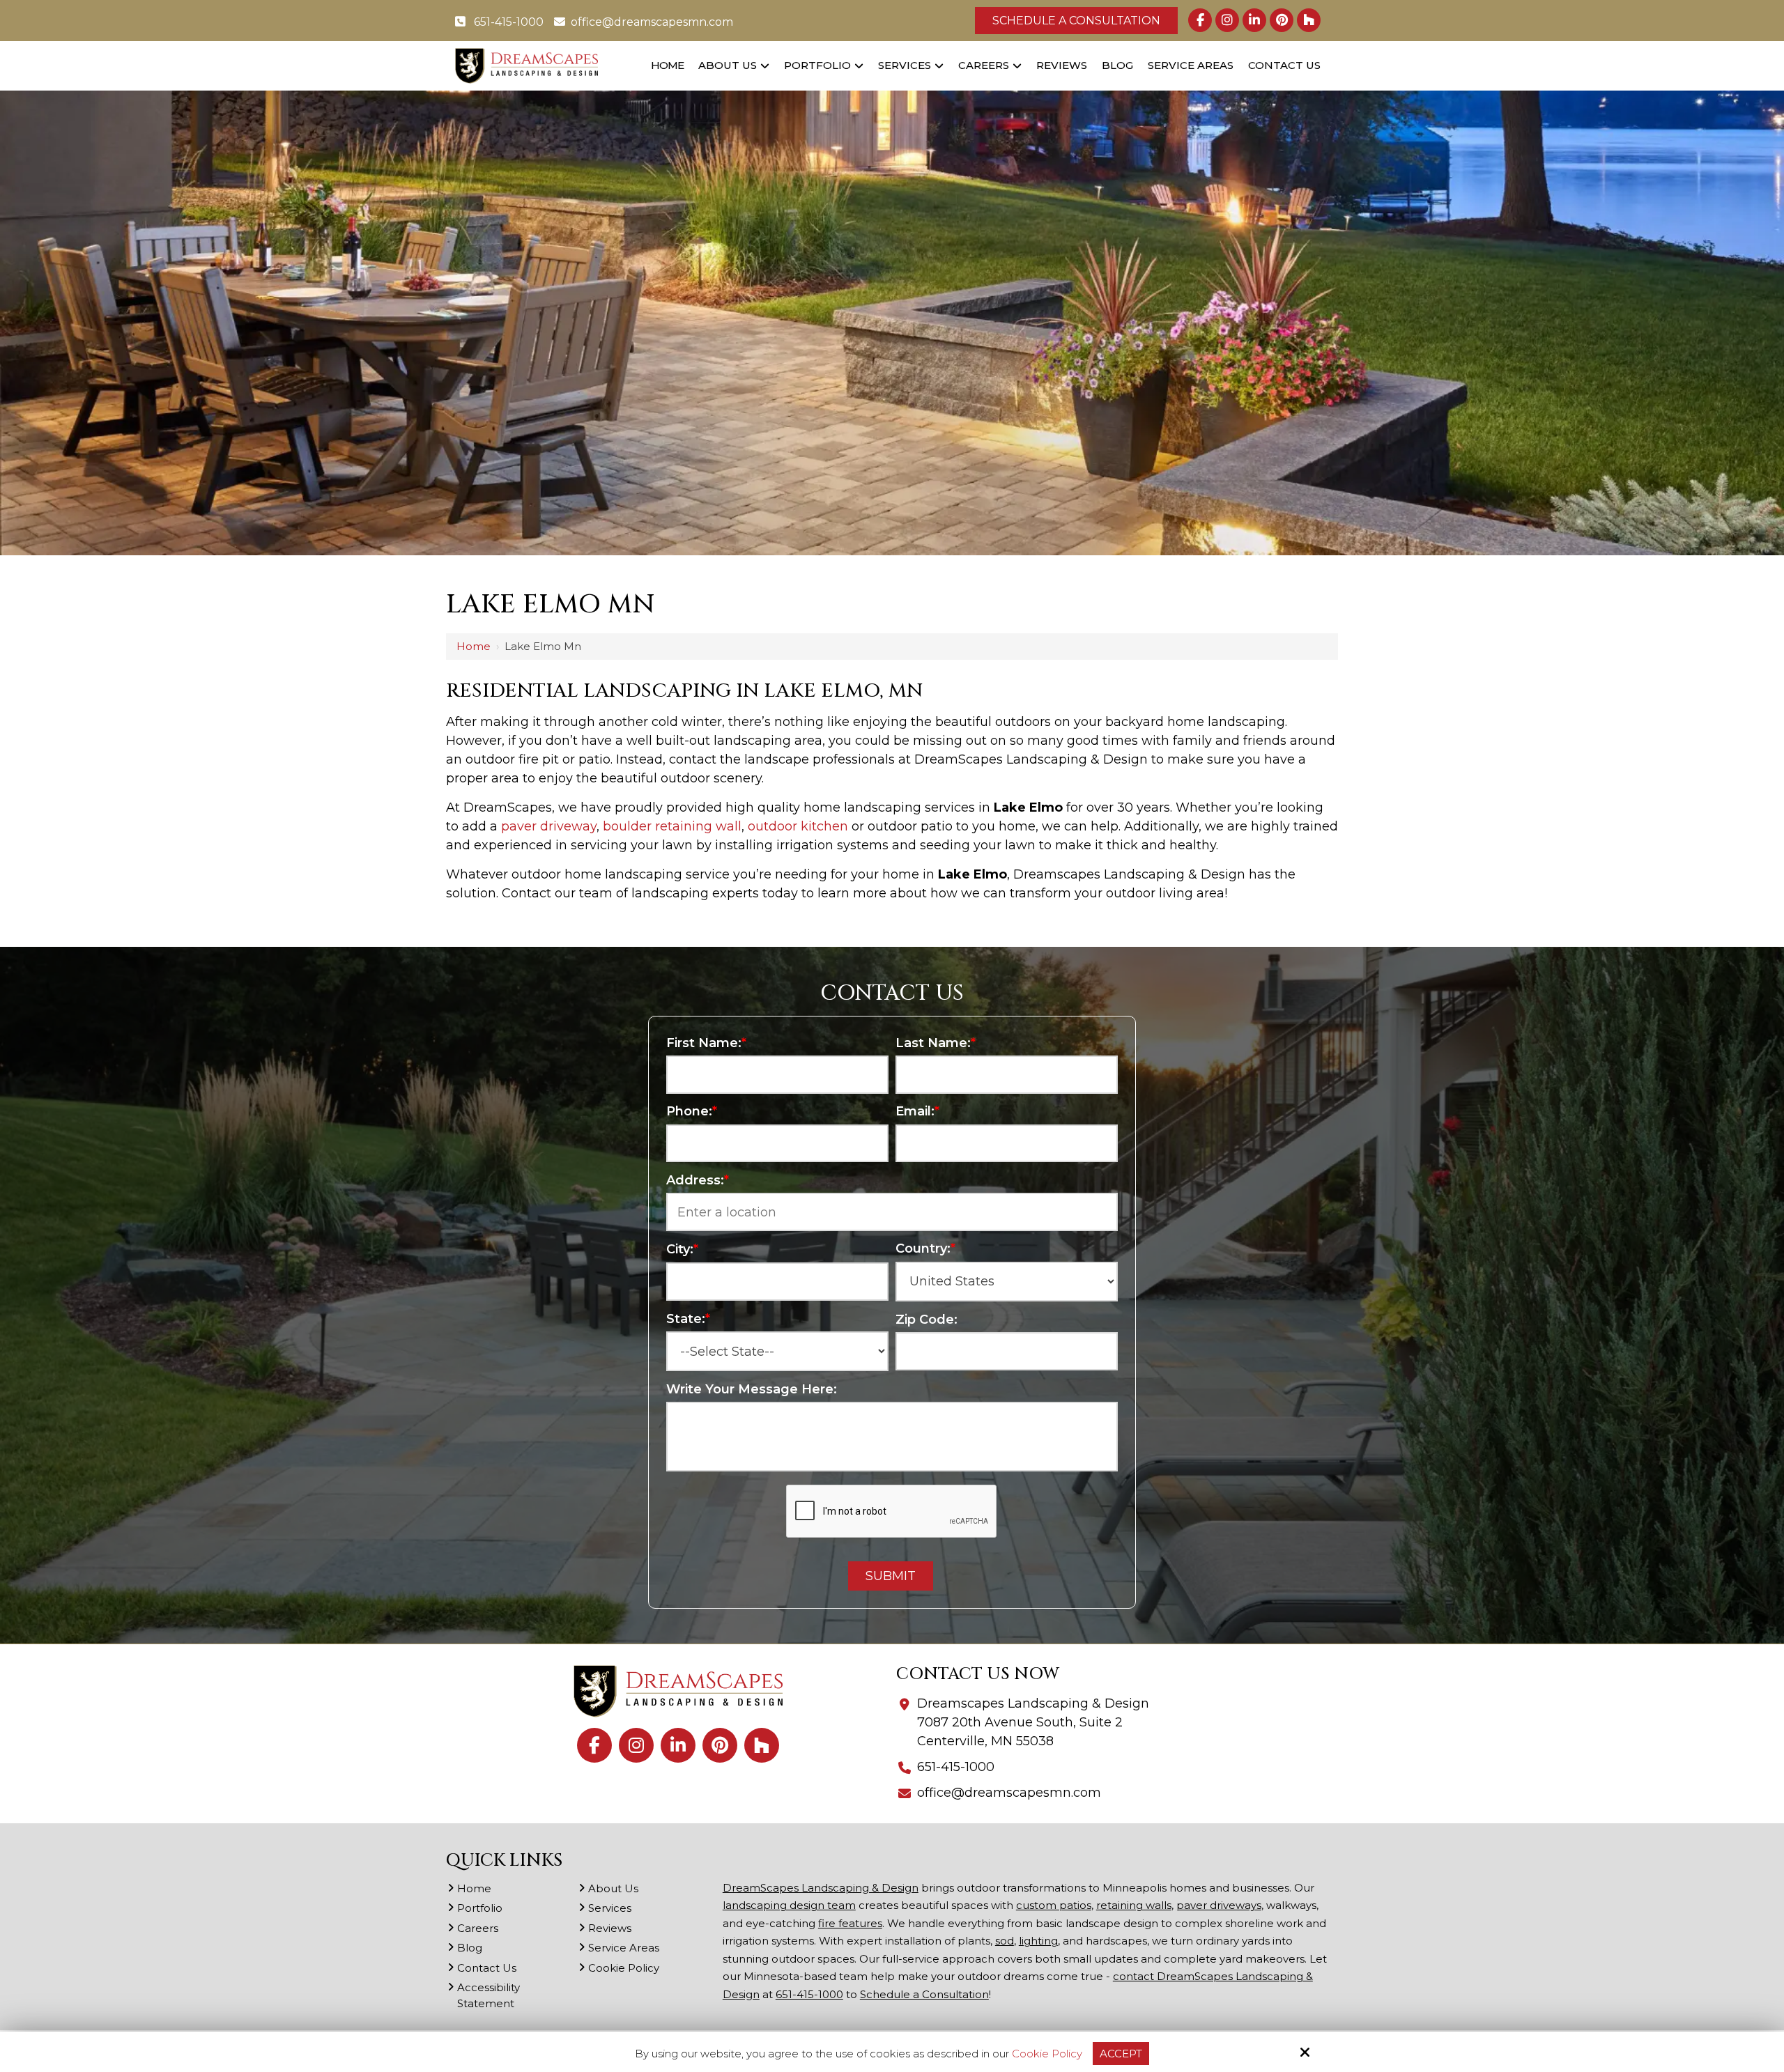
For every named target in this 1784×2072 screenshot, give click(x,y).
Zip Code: (926, 1320)
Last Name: (936, 1043)
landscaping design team (789, 1905)
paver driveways (1219, 1905)
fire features (850, 1923)
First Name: (706, 1043)
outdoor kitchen (798, 826)
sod (1005, 1941)
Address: (698, 1180)
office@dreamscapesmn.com (652, 22)
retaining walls (1134, 1905)
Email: (917, 1111)
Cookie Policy (1047, 2054)
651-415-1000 (507, 22)
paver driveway (549, 826)
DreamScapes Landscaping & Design (821, 1888)
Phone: (692, 1111)
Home (474, 646)
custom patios (1054, 1905)
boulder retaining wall (672, 826)
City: (682, 1249)
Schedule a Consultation (1076, 21)
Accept (1121, 2054)
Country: (925, 1248)
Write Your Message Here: (752, 1389)
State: (688, 1319)
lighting (1038, 1941)
